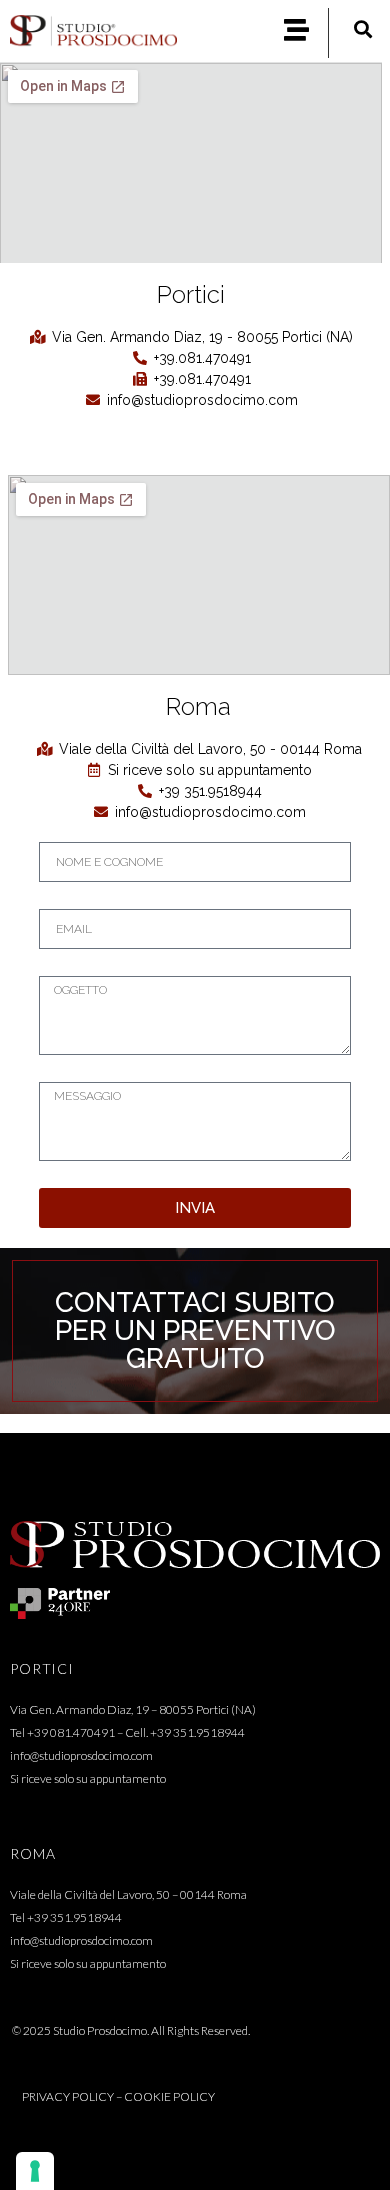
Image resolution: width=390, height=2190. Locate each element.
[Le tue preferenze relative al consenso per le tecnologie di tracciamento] (35, 2171)
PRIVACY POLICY (68, 2096)
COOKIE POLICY (169, 2096)
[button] (363, 28)
